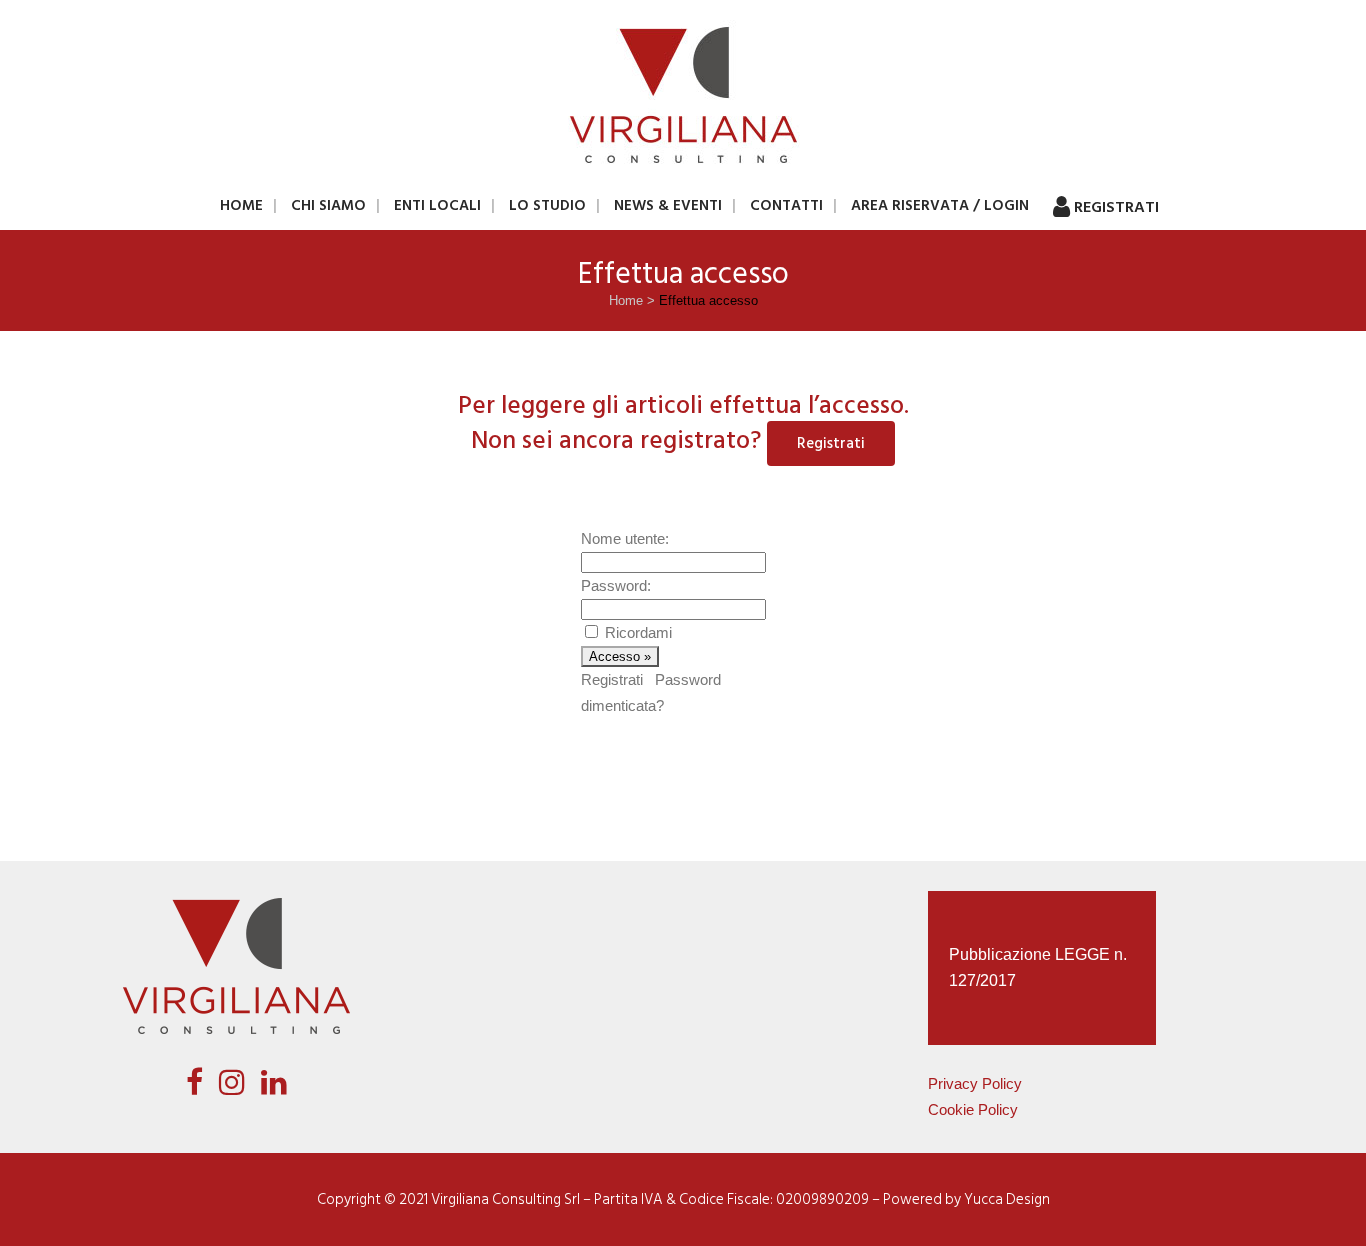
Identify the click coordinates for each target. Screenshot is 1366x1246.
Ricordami (638, 632)
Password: (616, 585)
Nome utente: (625, 538)
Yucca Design (1007, 1199)
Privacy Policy (975, 1083)
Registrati (831, 443)
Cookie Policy (973, 1109)
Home (626, 300)
